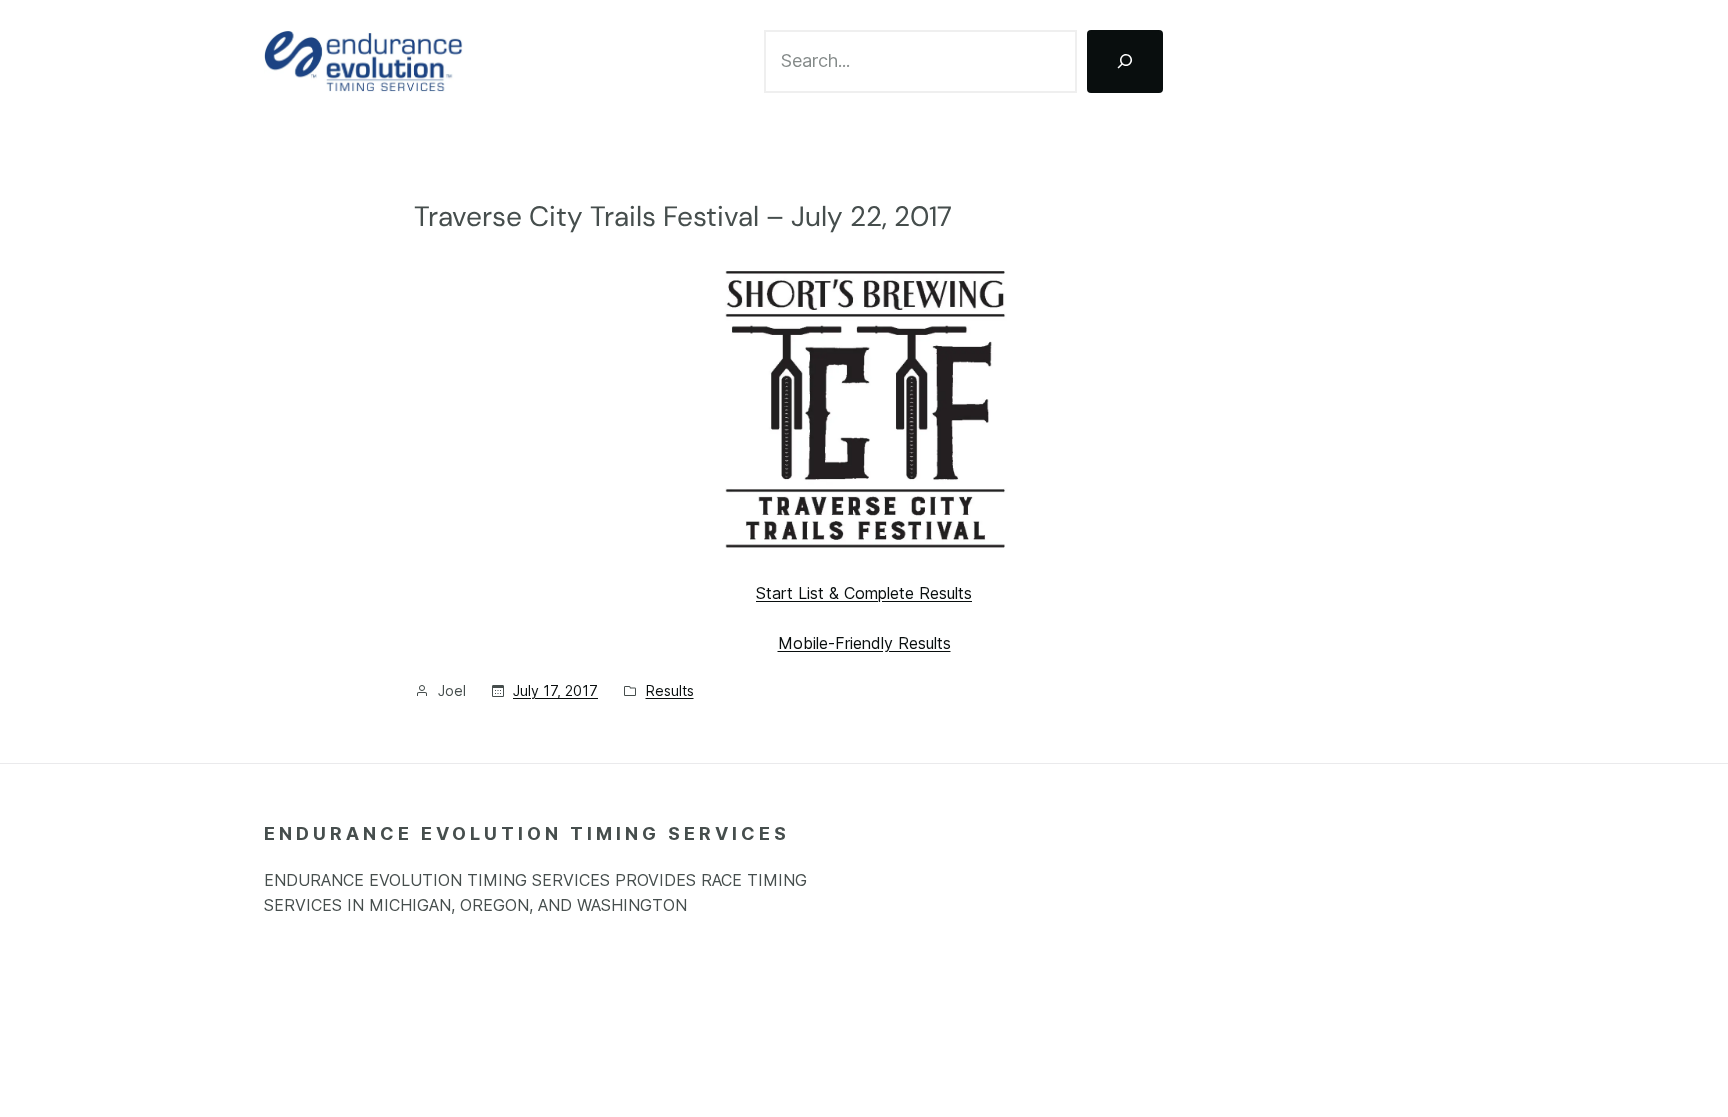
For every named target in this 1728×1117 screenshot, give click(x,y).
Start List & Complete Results (864, 593)
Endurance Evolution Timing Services (527, 833)
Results (670, 690)
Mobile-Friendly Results (864, 643)
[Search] (1125, 61)
